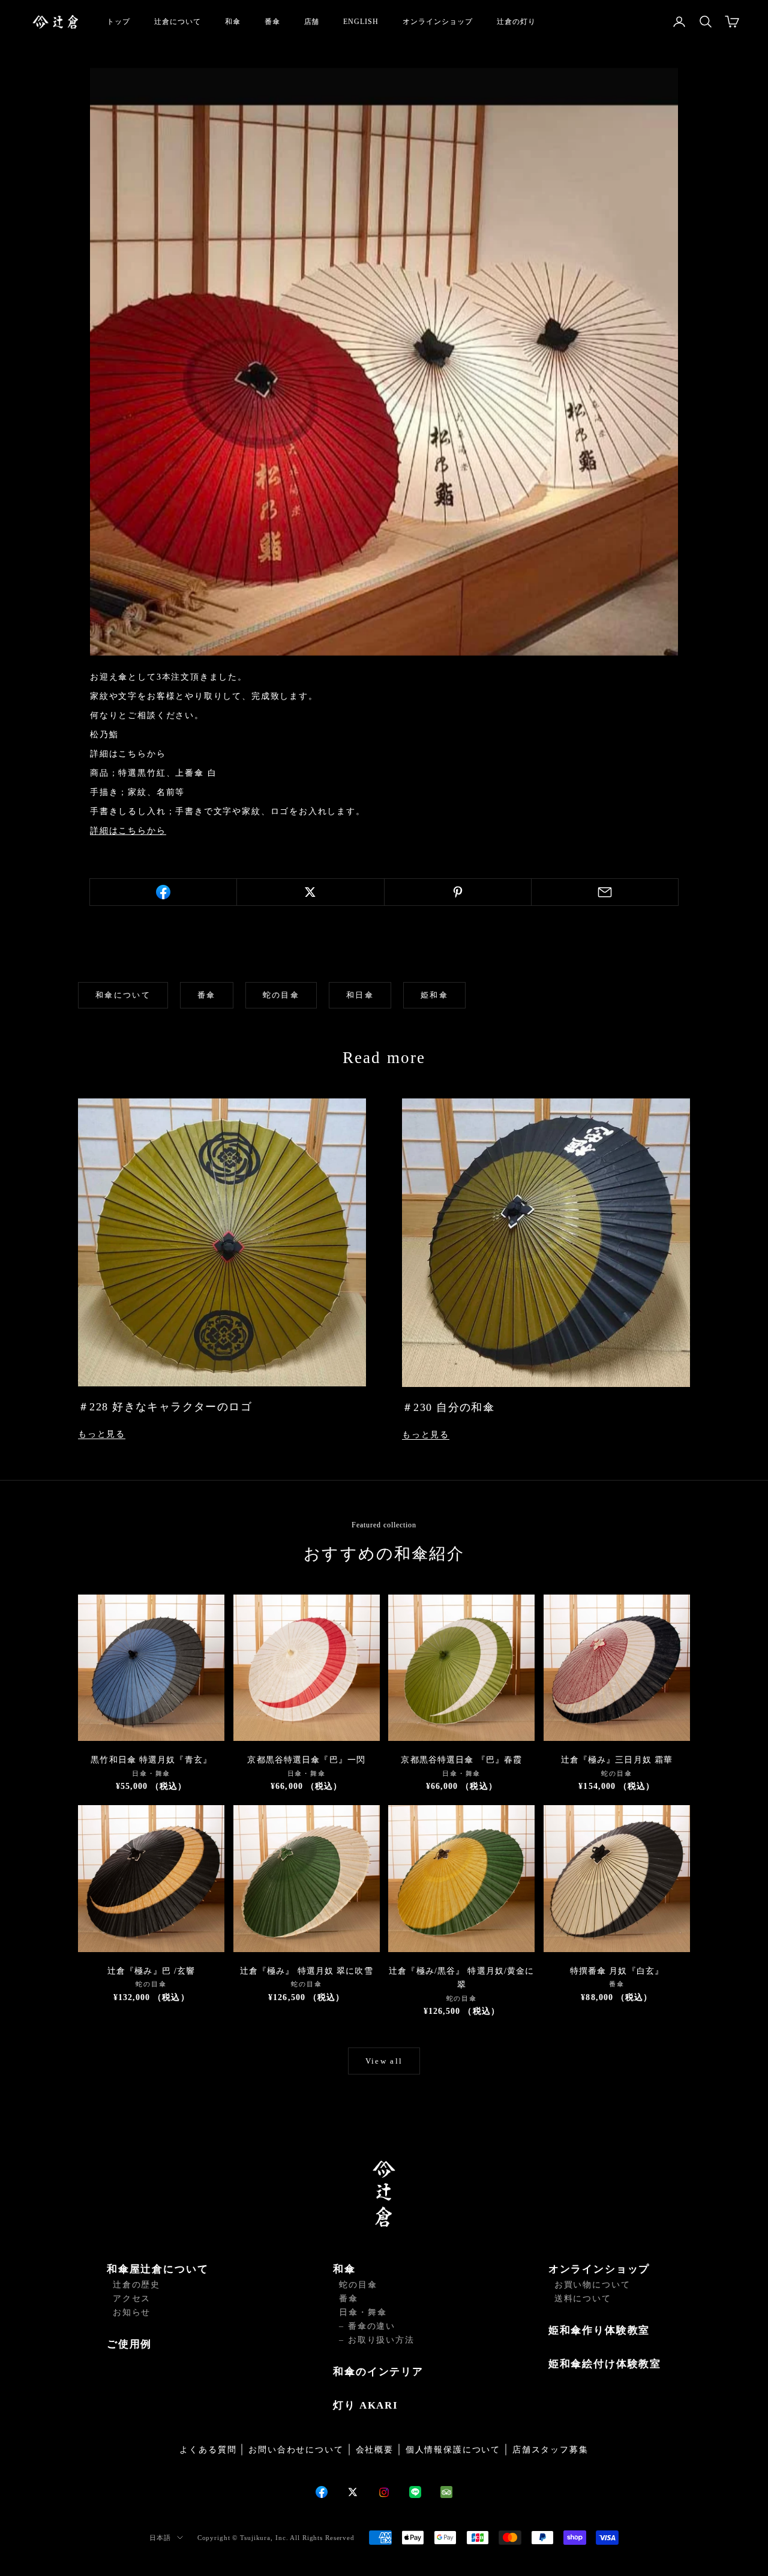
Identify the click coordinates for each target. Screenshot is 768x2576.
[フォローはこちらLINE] (415, 2492)
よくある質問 (208, 2450)
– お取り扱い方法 (376, 2340)
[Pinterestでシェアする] (458, 892)
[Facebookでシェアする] (163, 892)
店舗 (312, 22)
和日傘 (360, 995)
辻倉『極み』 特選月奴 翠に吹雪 (307, 1971)
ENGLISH (361, 22)
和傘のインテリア (378, 2372)
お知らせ (132, 2312)
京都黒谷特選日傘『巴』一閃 (306, 1760)
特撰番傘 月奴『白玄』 (617, 1971)
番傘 (272, 22)
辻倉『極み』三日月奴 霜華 (617, 1760)
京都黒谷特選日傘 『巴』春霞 (461, 1760)
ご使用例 (129, 2344)
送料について (583, 2299)
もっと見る (102, 1434)
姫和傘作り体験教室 (599, 2330)
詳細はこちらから (128, 831)
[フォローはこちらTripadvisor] (446, 2492)
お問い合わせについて (296, 2450)
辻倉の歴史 (136, 2285)
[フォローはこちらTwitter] (353, 2492)
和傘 (233, 22)
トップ (118, 22)
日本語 (160, 2538)
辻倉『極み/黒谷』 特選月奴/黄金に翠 (461, 1978)
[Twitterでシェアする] (310, 892)
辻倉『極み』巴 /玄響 (151, 1971)
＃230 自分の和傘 (448, 1407)
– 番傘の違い (367, 2326)
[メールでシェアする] (605, 892)
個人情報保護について (453, 2450)
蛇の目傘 (281, 995)
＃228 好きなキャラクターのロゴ (165, 1407)
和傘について (123, 995)
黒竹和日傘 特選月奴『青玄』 (151, 1760)
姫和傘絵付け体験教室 (605, 2364)
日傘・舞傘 (363, 2312)
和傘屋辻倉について (157, 2269)
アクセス (132, 2299)
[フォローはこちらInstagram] (384, 2492)
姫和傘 (434, 995)
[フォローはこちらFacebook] (322, 2492)
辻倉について (178, 22)
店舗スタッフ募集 (550, 2450)
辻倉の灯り (516, 22)
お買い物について (592, 2285)
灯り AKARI (366, 2405)
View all (384, 2061)
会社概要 (375, 2450)
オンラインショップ (438, 22)
